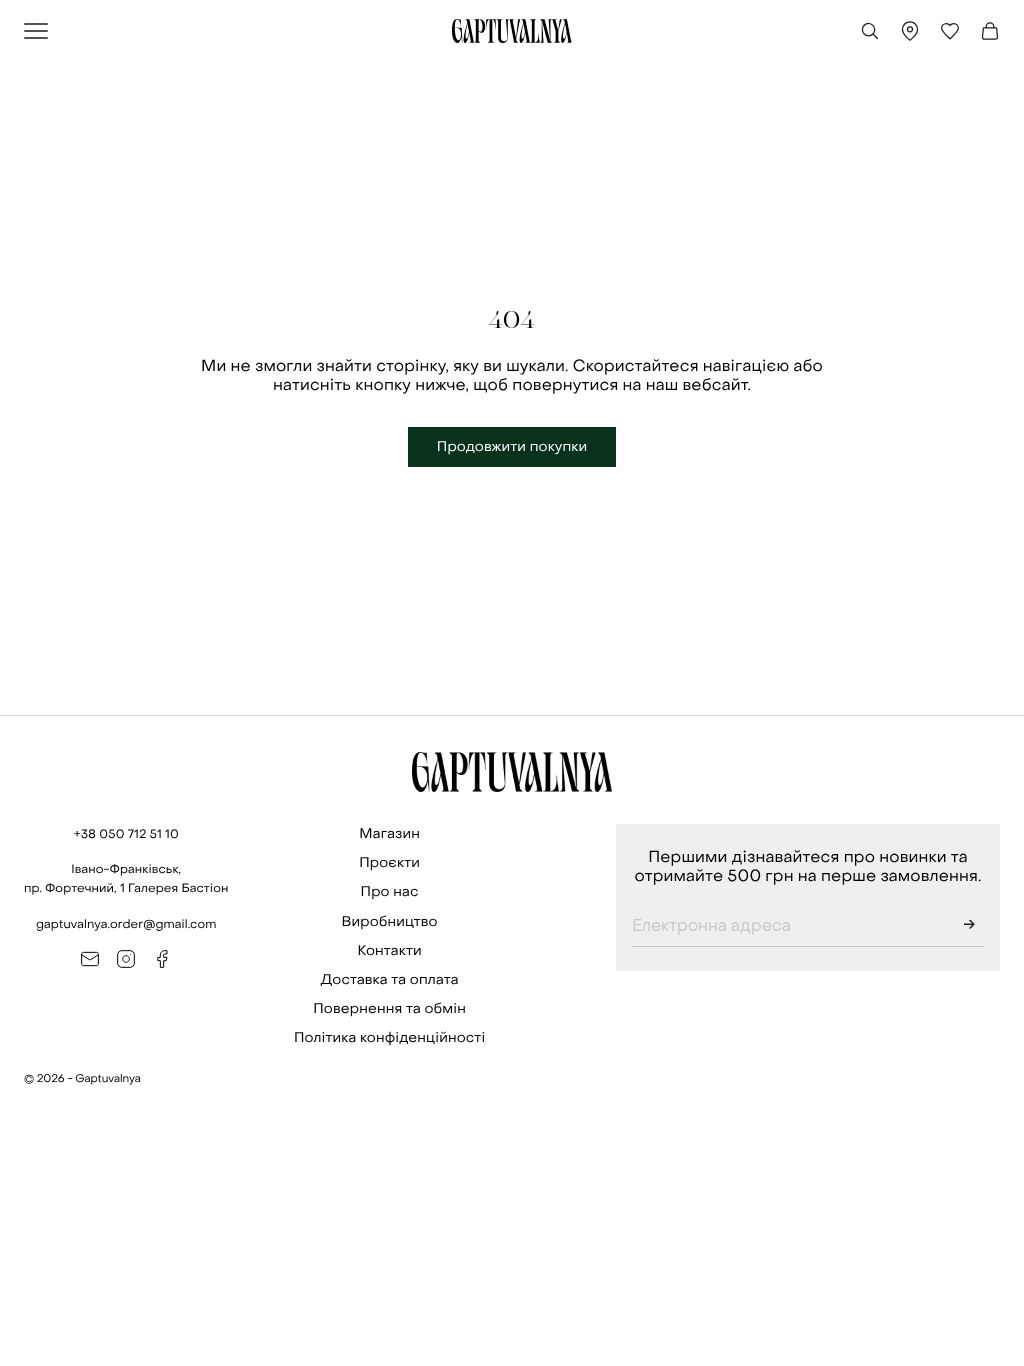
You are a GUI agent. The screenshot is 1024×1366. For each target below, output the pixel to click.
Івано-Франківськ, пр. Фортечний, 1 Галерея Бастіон (126, 878)
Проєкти (389, 862)
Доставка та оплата (390, 979)
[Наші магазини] (910, 31)
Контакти (390, 950)
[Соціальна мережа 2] (126, 959)
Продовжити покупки (512, 446)
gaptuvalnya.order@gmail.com (126, 924)
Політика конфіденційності (389, 1037)
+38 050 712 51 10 (126, 834)
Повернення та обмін (389, 1008)
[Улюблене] (950, 31)
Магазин (389, 833)
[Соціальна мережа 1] (90, 959)
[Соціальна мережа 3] (162, 959)
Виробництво (390, 921)
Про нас (390, 891)
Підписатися (969, 927)
